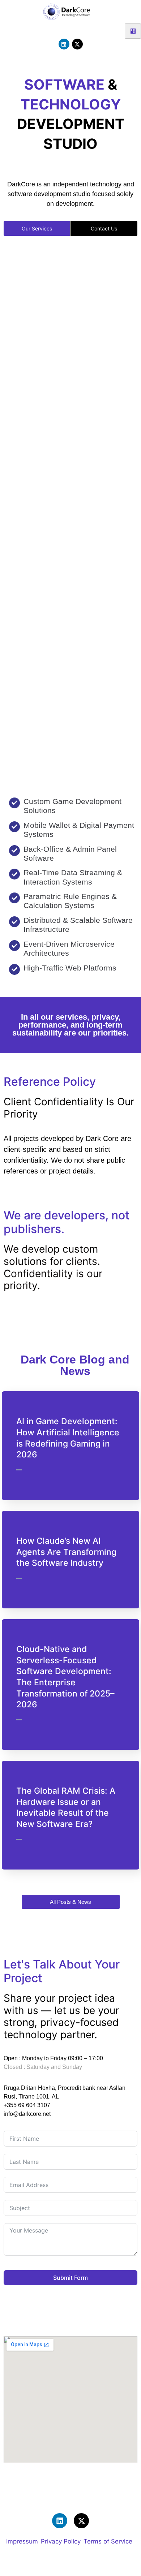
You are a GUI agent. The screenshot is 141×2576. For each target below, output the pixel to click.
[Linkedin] (64, 44)
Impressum (22, 2542)
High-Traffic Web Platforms (70, 968)
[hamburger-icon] (133, 31)
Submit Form (70, 2278)
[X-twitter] (77, 44)
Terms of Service (108, 2542)
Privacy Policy (61, 2542)
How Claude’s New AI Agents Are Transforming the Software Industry (66, 1552)
